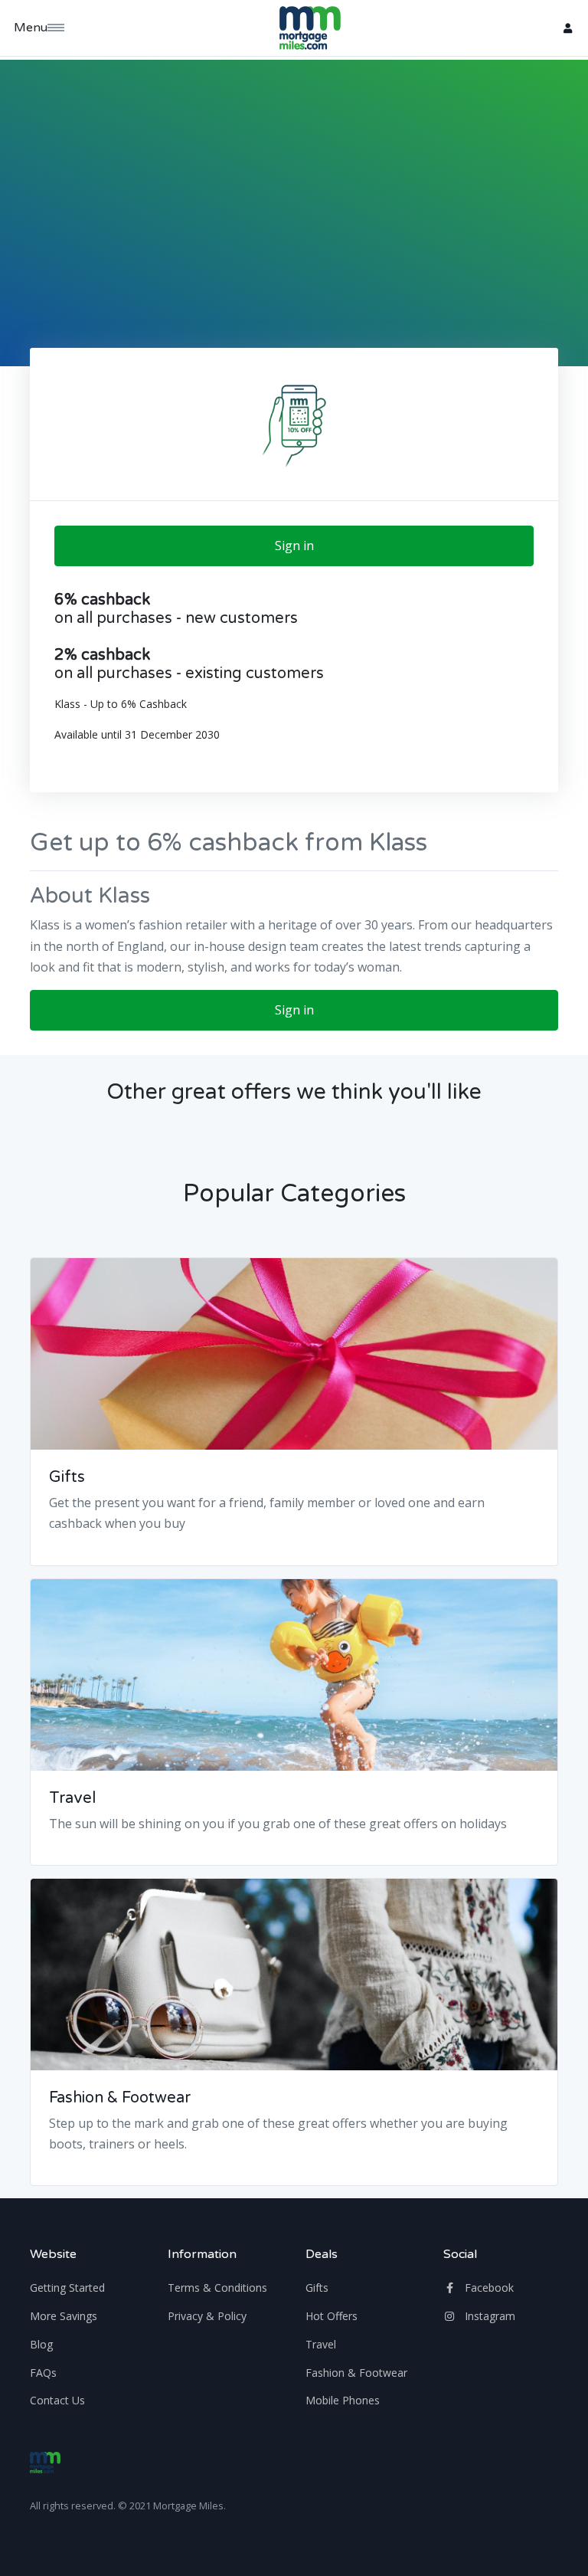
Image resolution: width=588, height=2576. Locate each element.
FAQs (43, 2373)
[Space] (310, 28)
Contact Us (57, 2400)
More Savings (64, 2316)
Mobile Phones (343, 2400)
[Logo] (45, 2462)
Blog (41, 2344)
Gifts (67, 1477)
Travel (72, 1798)
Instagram (488, 2316)
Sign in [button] (294, 546)
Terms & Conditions (217, 2288)
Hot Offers (332, 2316)
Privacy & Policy (207, 2316)
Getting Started (67, 2288)
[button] (567, 28)
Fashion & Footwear (120, 2098)
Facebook (488, 2288)
